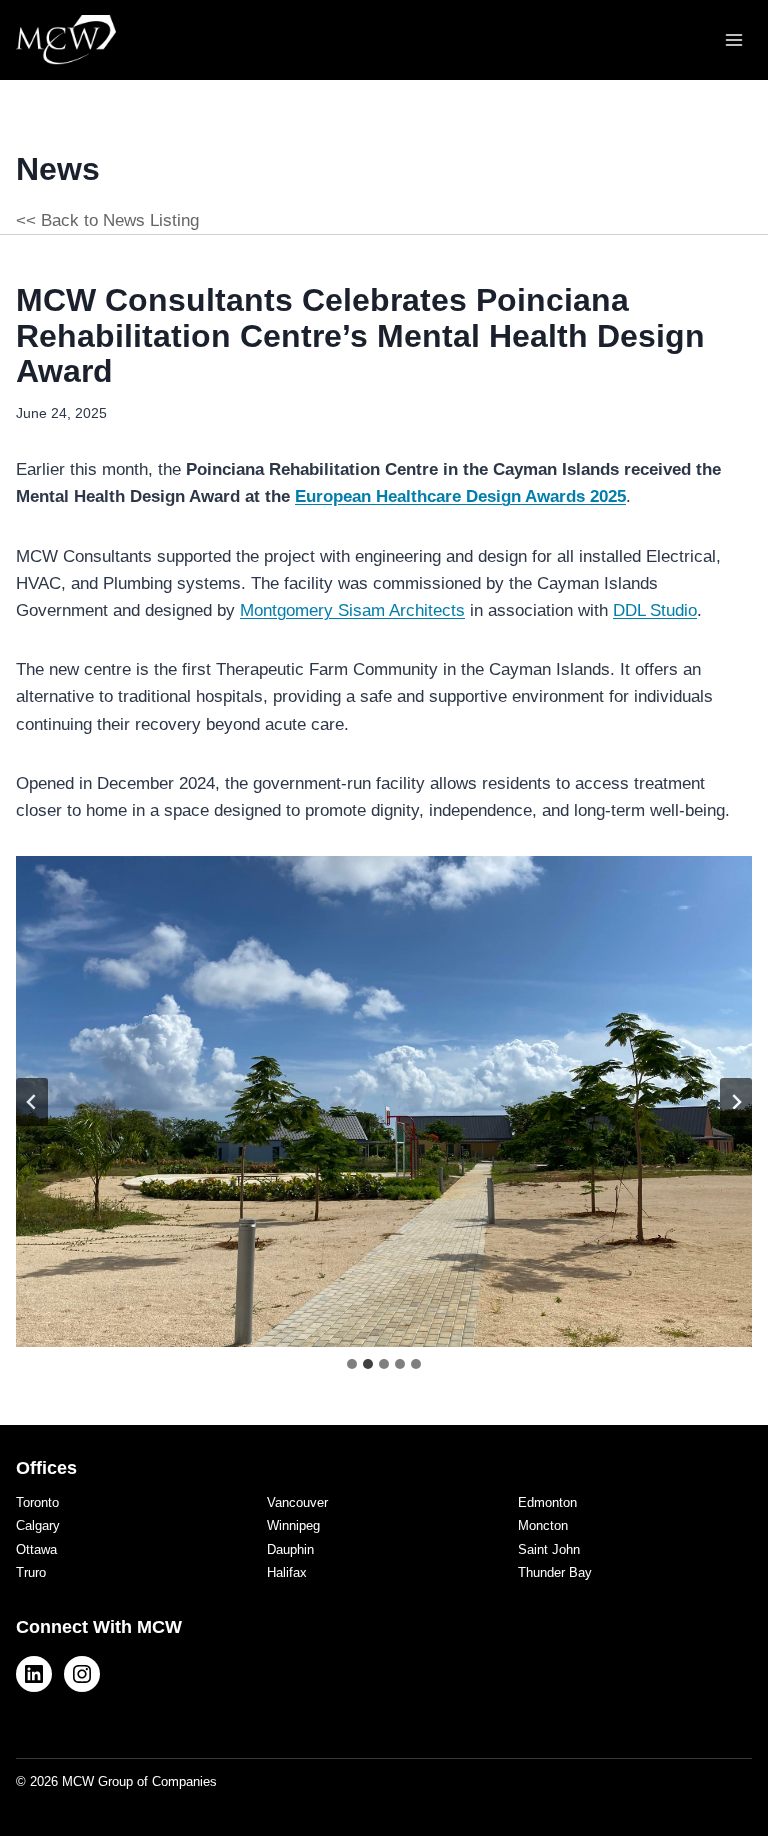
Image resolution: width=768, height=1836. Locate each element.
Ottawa (36, 1549)
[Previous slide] (32, 1102)
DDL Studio (655, 610)
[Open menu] (733, 39)
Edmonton (547, 1502)
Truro (31, 1572)
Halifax (287, 1572)
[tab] (352, 1364)
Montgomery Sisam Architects (352, 610)
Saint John (549, 1549)
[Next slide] (736, 1102)
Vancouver (297, 1502)
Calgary (38, 1525)
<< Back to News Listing (107, 220)
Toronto (37, 1502)
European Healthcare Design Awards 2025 (460, 496)
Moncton (543, 1525)
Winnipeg (293, 1525)
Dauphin (290, 1549)
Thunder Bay (555, 1572)
